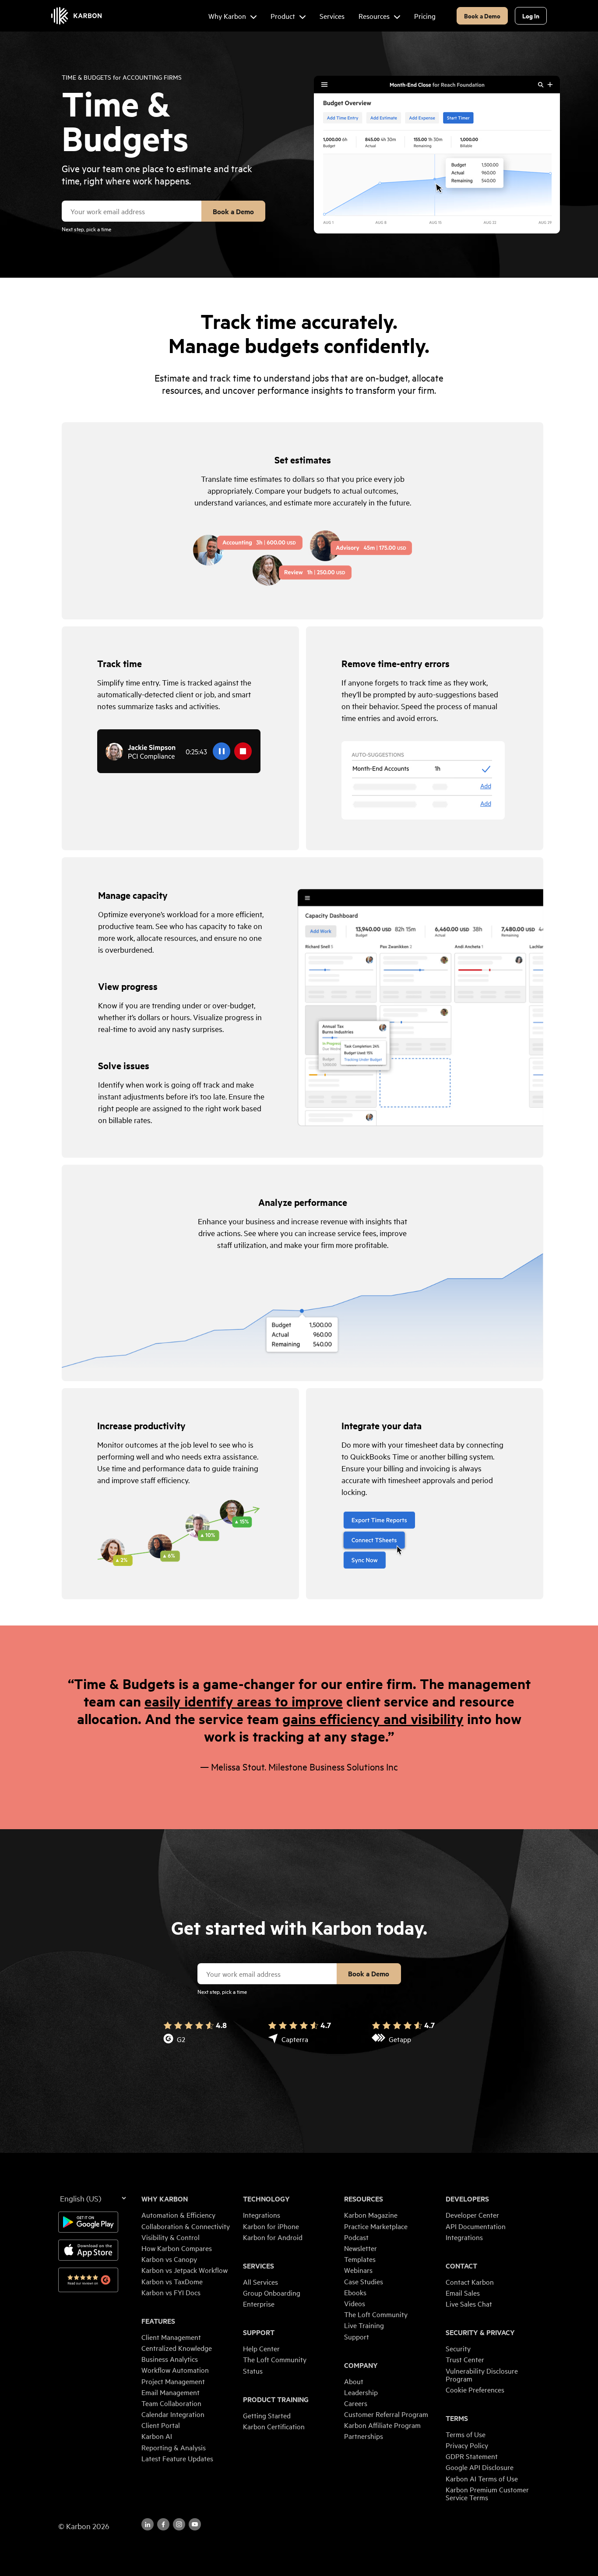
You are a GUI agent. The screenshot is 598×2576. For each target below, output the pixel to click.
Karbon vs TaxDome (172, 2281)
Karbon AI (157, 2436)
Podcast (356, 2237)
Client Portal (161, 2425)
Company (361, 2365)
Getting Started (267, 2415)
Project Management (173, 2381)
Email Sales (463, 2293)
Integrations (262, 2215)
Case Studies (364, 2281)
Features (158, 2321)
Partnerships (364, 2436)
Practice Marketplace (376, 2226)
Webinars (358, 2270)
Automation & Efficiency (178, 2215)
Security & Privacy (480, 2332)
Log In (531, 16)
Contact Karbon (470, 2282)
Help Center (261, 2348)
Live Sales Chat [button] (469, 2304)
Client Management (171, 2337)
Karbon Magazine (371, 2215)
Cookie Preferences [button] (475, 2389)
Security (458, 2348)
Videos (355, 2303)
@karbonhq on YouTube (179, 2524)
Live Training (364, 2325)
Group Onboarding (272, 2293)
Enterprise (259, 2304)
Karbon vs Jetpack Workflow (185, 2270)
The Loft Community (275, 2359)
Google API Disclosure (480, 2467)
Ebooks (355, 2292)
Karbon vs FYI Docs (171, 2292)
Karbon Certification (274, 2426)
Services (259, 2266)
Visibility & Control (171, 2237)
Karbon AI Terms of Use (482, 2478)
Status (253, 2371)
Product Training (276, 2399)
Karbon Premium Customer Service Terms (487, 2493)
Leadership (361, 2392)
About (354, 2381)
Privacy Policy (467, 2445)
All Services (260, 2282)
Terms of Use (466, 2434)
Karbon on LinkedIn (148, 2524)
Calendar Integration (173, 2414)
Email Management (171, 2392)
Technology (266, 2199)
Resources (364, 2199)
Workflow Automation (175, 2370)
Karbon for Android (273, 2237)
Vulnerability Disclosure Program (482, 2375)
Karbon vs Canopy (169, 2259)
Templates (360, 2259)
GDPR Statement (472, 2456)
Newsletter (361, 2248)
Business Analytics (170, 2359)
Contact (461, 2266)
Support (259, 2332)
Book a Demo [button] (482, 16)
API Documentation (476, 2226)
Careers (356, 2403)
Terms (457, 2418)
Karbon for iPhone (271, 2226)
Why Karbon (165, 2199)
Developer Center (472, 2215)
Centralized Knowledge (177, 2348)
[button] (303, 521)
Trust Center (465, 2359)
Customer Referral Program (386, 2414)
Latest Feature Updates (177, 2458)
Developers (467, 2199)
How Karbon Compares (177, 2248)
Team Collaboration (171, 2403)
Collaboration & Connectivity (186, 2226)
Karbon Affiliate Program (382, 2425)
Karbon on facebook (163, 2524)
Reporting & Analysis (174, 2447)
